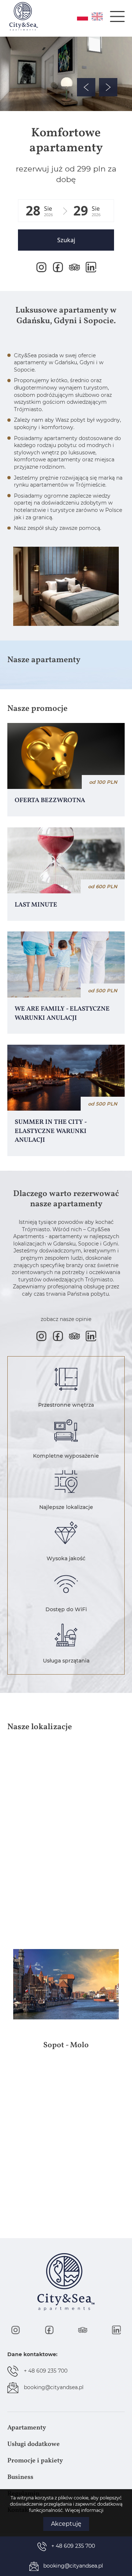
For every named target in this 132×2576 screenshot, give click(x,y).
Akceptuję (66, 2524)
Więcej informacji (84, 2510)
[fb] (58, 267)
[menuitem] (66, 2428)
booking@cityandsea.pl (54, 2387)
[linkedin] (91, 267)
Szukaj (66, 240)
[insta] (41, 267)
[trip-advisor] (74, 267)
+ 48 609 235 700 (46, 2371)
